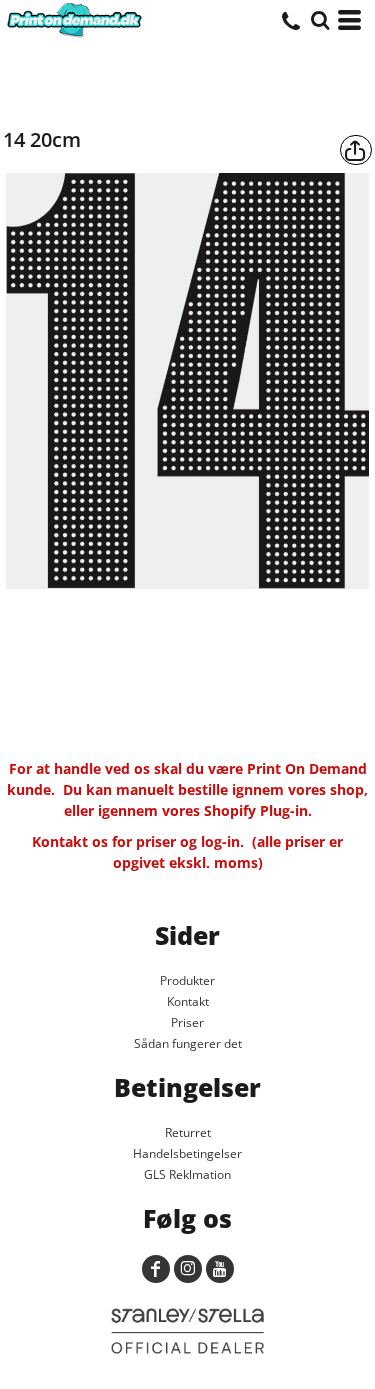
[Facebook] (156, 1269)
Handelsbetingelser (187, 1153)
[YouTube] (220, 1269)
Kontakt (188, 1001)
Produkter (187, 980)
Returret (188, 1132)
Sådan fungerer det (188, 1043)
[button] (320, 20)
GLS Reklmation (187, 1174)
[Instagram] (188, 1269)
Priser (187, 1022)
